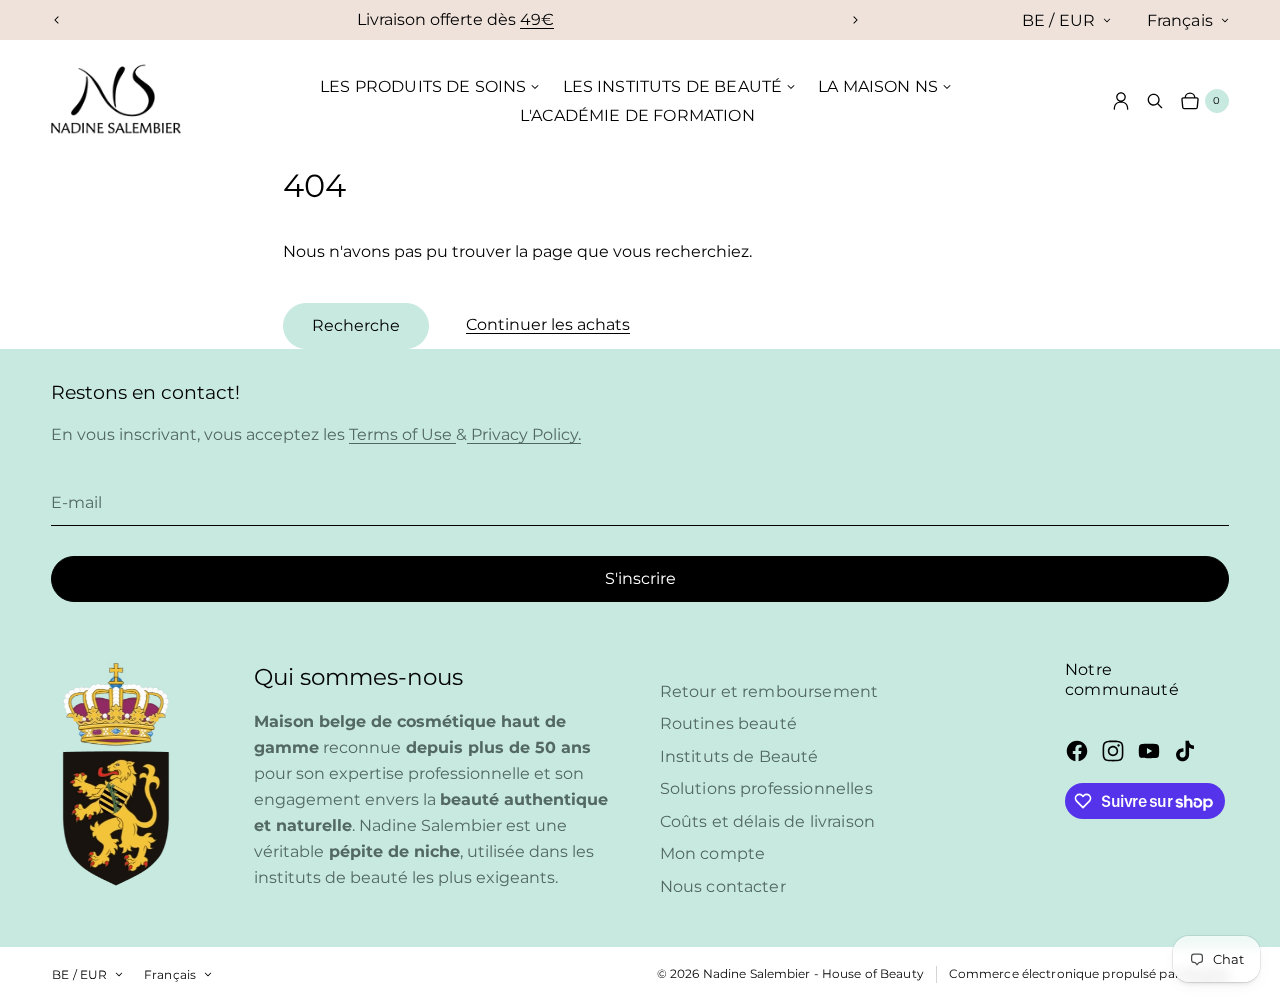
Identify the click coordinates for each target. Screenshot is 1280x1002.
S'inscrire (640, 578)
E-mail (76, 502)
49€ (537, 19)
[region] (456, 20)
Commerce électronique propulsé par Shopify (1089, 973)
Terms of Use (402, 434)
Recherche (356, 325)
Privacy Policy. (524, 434)
